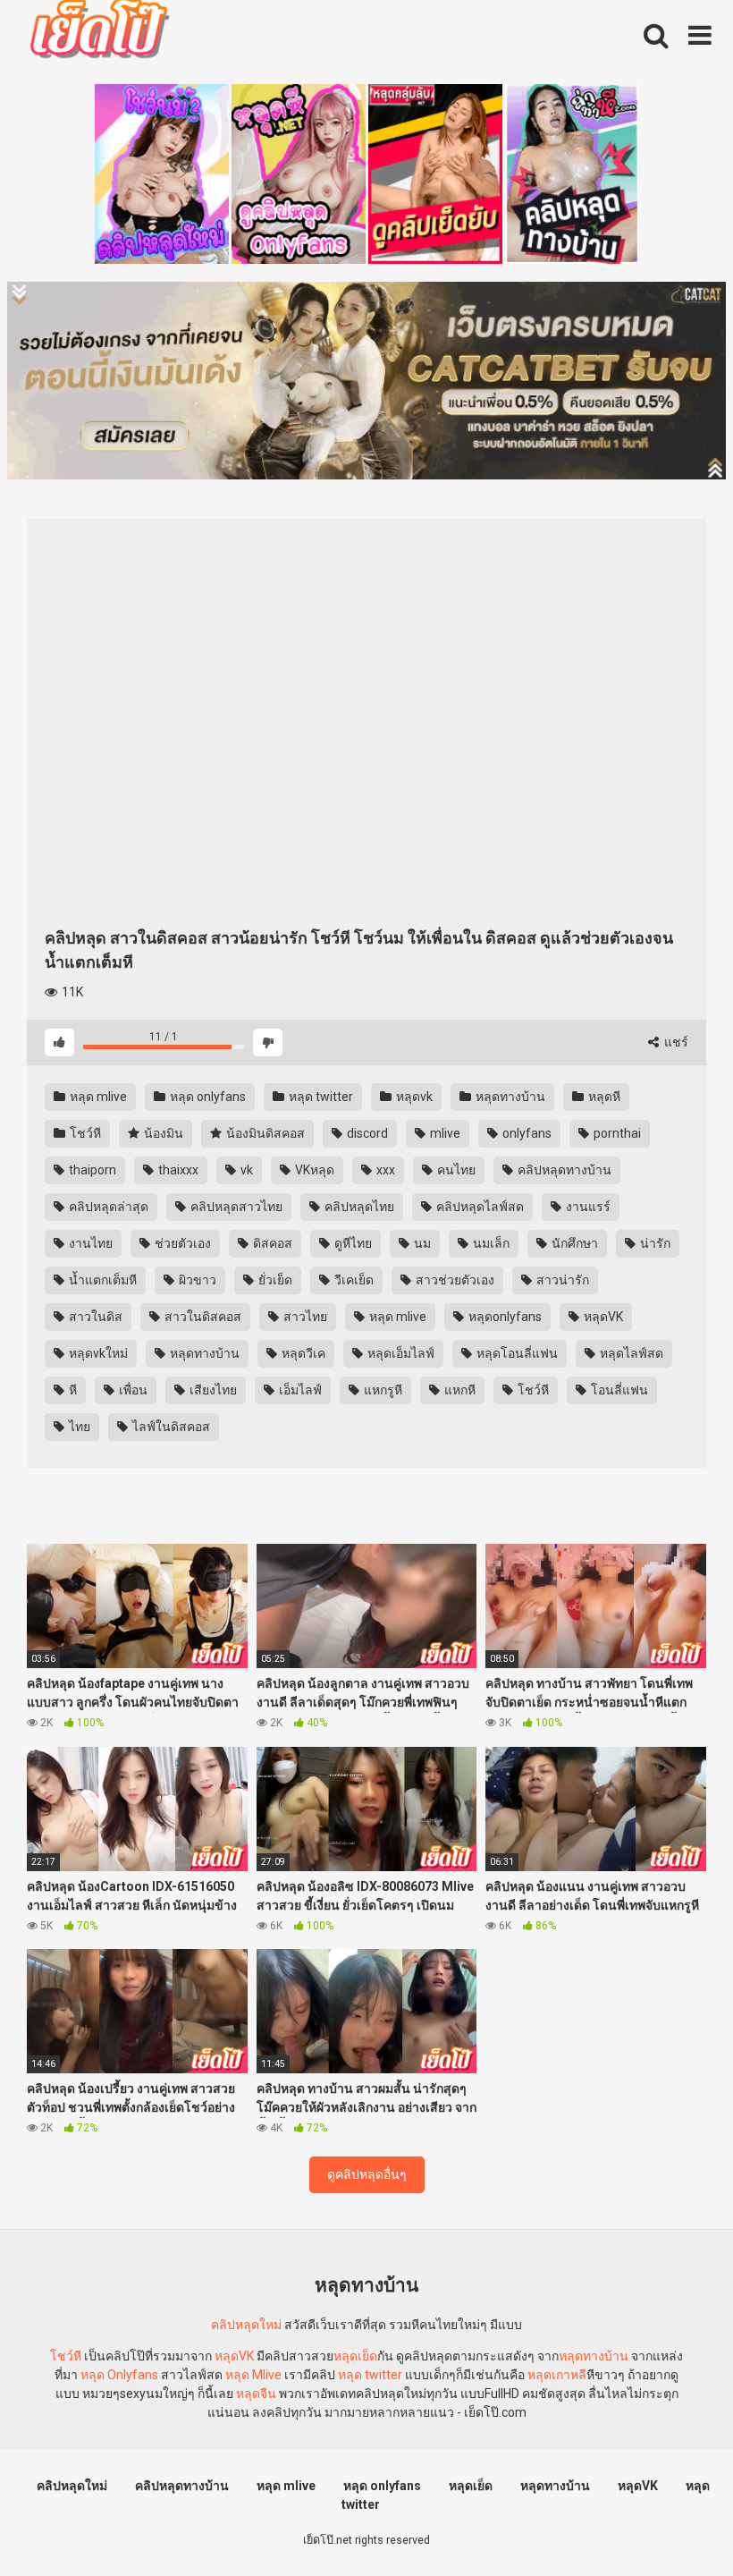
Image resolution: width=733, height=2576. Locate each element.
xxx (384, 1170)
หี (72, 1390)
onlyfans (526, 1133)
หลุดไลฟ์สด (630, 1353)
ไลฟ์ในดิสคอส (170, 1427)
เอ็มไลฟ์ (299, 1390)
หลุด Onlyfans (119, 2375)
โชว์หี (84, 1133)
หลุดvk (413, 1097)
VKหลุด (313, 1170)
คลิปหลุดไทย (358, 1207)
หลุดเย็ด (355, 2356)
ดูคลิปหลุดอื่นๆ (367, 2174)
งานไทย (89, 1243)
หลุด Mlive (253, 2375)
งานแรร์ (587, 1207)
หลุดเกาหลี (557, 2375)
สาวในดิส (94, 1317)
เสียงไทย (212, 1390)
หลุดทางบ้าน (509, 1097)
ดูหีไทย (352, 1243)
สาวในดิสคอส (202, 1317)
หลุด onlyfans (206, 1097)
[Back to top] (673, 2522)
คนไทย (455, 1170)
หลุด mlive (97, 1097)
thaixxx (177, 1170)
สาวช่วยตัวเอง (454, 1280)
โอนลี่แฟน (618, 1390)
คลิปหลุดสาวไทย (235, 1207)
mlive (444, 1133)
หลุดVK (602, 1317)
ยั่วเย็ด (274, 1280)
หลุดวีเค (302, 1353)
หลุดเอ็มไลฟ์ (400, 1353)
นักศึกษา (573, 1243)
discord (366, 1133)
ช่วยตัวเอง (181, 1243)
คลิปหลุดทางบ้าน (563, 1170)
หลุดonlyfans (504, 1317)
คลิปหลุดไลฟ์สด (479, 1207)
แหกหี (459, 1390)
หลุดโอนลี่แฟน (516, 1353)
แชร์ (675, 1042)
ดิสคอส (271, 1243)
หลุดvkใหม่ (97, 1353)
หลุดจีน (256, 2394)
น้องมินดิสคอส (264, 1133)
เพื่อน (132, 1390)
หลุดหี (603, 1097)
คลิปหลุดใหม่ (246, 2325)
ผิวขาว (196, 1280)
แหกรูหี (382, 1390)
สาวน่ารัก (561, 1280)
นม (421, 1243)
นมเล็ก (490, 1243)
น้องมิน (162, 1133)
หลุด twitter (320, 1097)
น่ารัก (654, 1243)
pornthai (616, 1133)
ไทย (78, 1427)
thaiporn (91, 1170)
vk (245, 1170)
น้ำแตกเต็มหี (101, 1280)
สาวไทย (304, 1317)
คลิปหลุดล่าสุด (107, 1207)
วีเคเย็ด (353, 1280)
